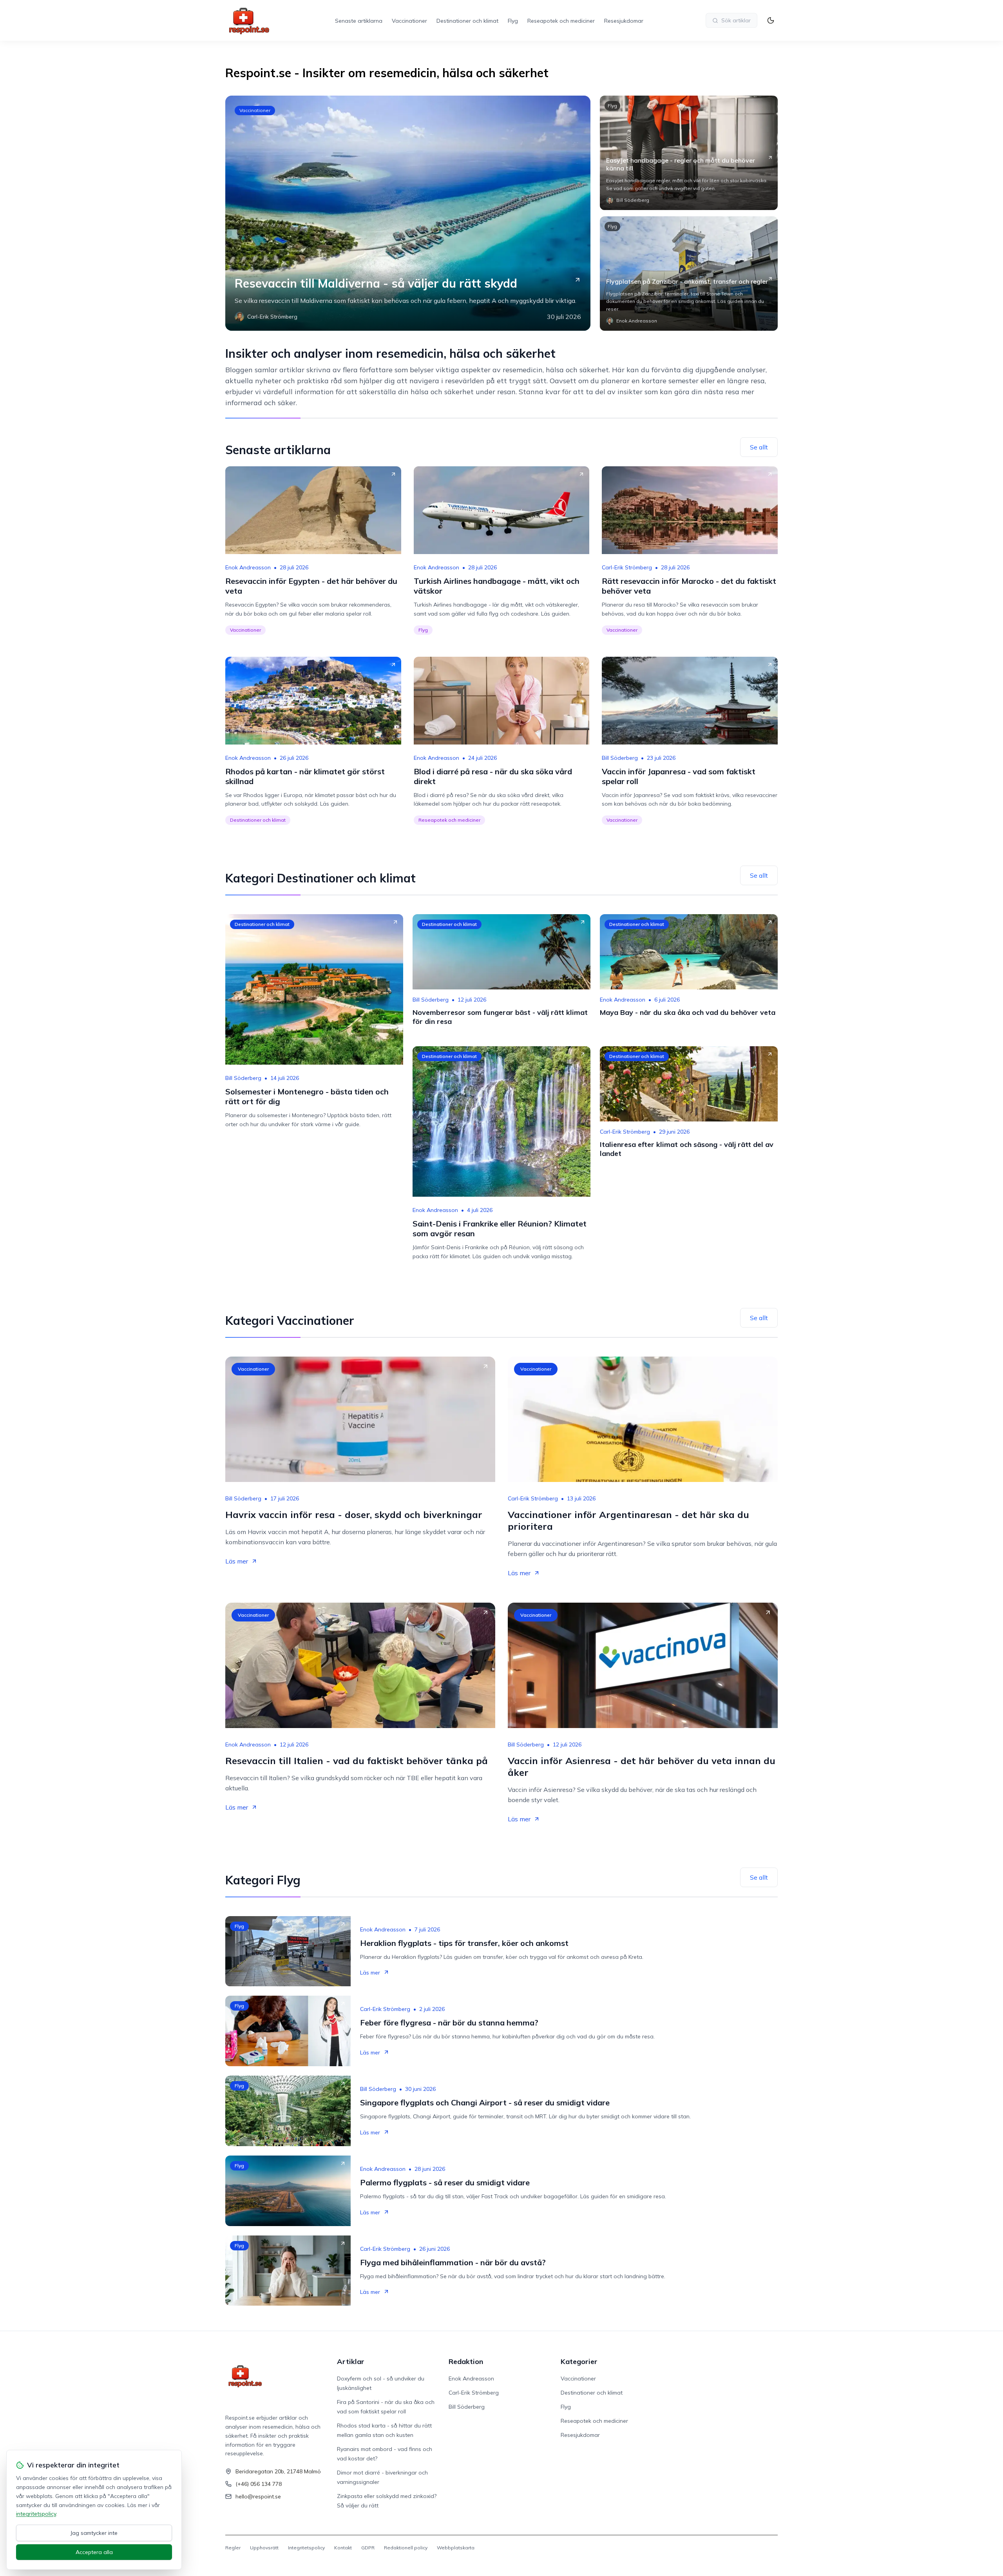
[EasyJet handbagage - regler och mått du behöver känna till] (689, 153)
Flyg (513, 21)
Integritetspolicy (306, 2548)
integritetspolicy (36, 2514)
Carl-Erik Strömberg (627, 567)
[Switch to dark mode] (771, 20)
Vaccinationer (409, 21)
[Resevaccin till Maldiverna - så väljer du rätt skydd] (408, 213)
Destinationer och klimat (467, 21)
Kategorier (579, 2361)
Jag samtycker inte (94, 2533)
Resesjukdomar (624, 21)
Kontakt (343, 2548)
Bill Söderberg (620, 758)
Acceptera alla (94, 2552)
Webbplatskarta (456, 2548)
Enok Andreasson (248, 567)
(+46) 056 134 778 (259, 2484)
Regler (233, 2548)
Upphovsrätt (264, 2548)
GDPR (368, 2548)
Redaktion (466, 2361)
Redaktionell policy (406, 2548)
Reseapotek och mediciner (561, 21)
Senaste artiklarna (359, 21)
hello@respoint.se (258, 2496)
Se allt (759, 447)
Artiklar (351, 2361)
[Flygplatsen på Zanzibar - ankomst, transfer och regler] (689, 274)
